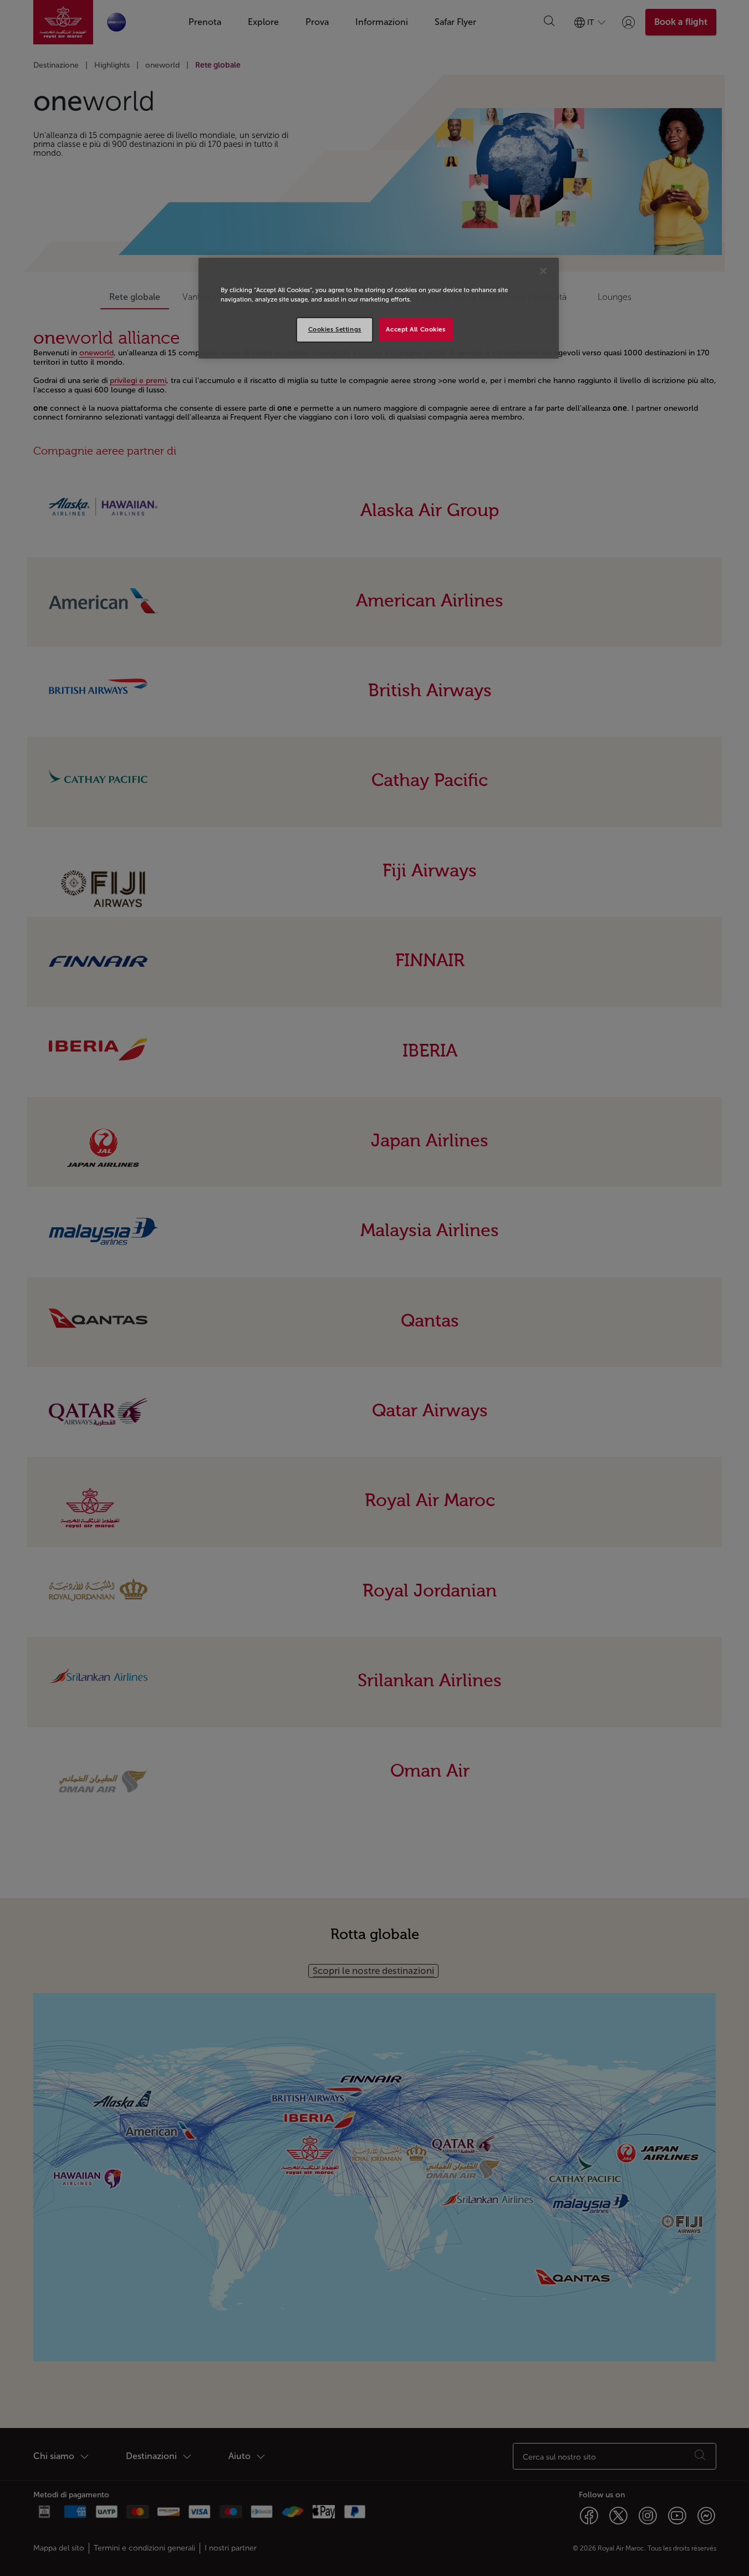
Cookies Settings (335, 329)
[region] (379, 308)
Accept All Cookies (416, 329)
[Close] (543, 271)
